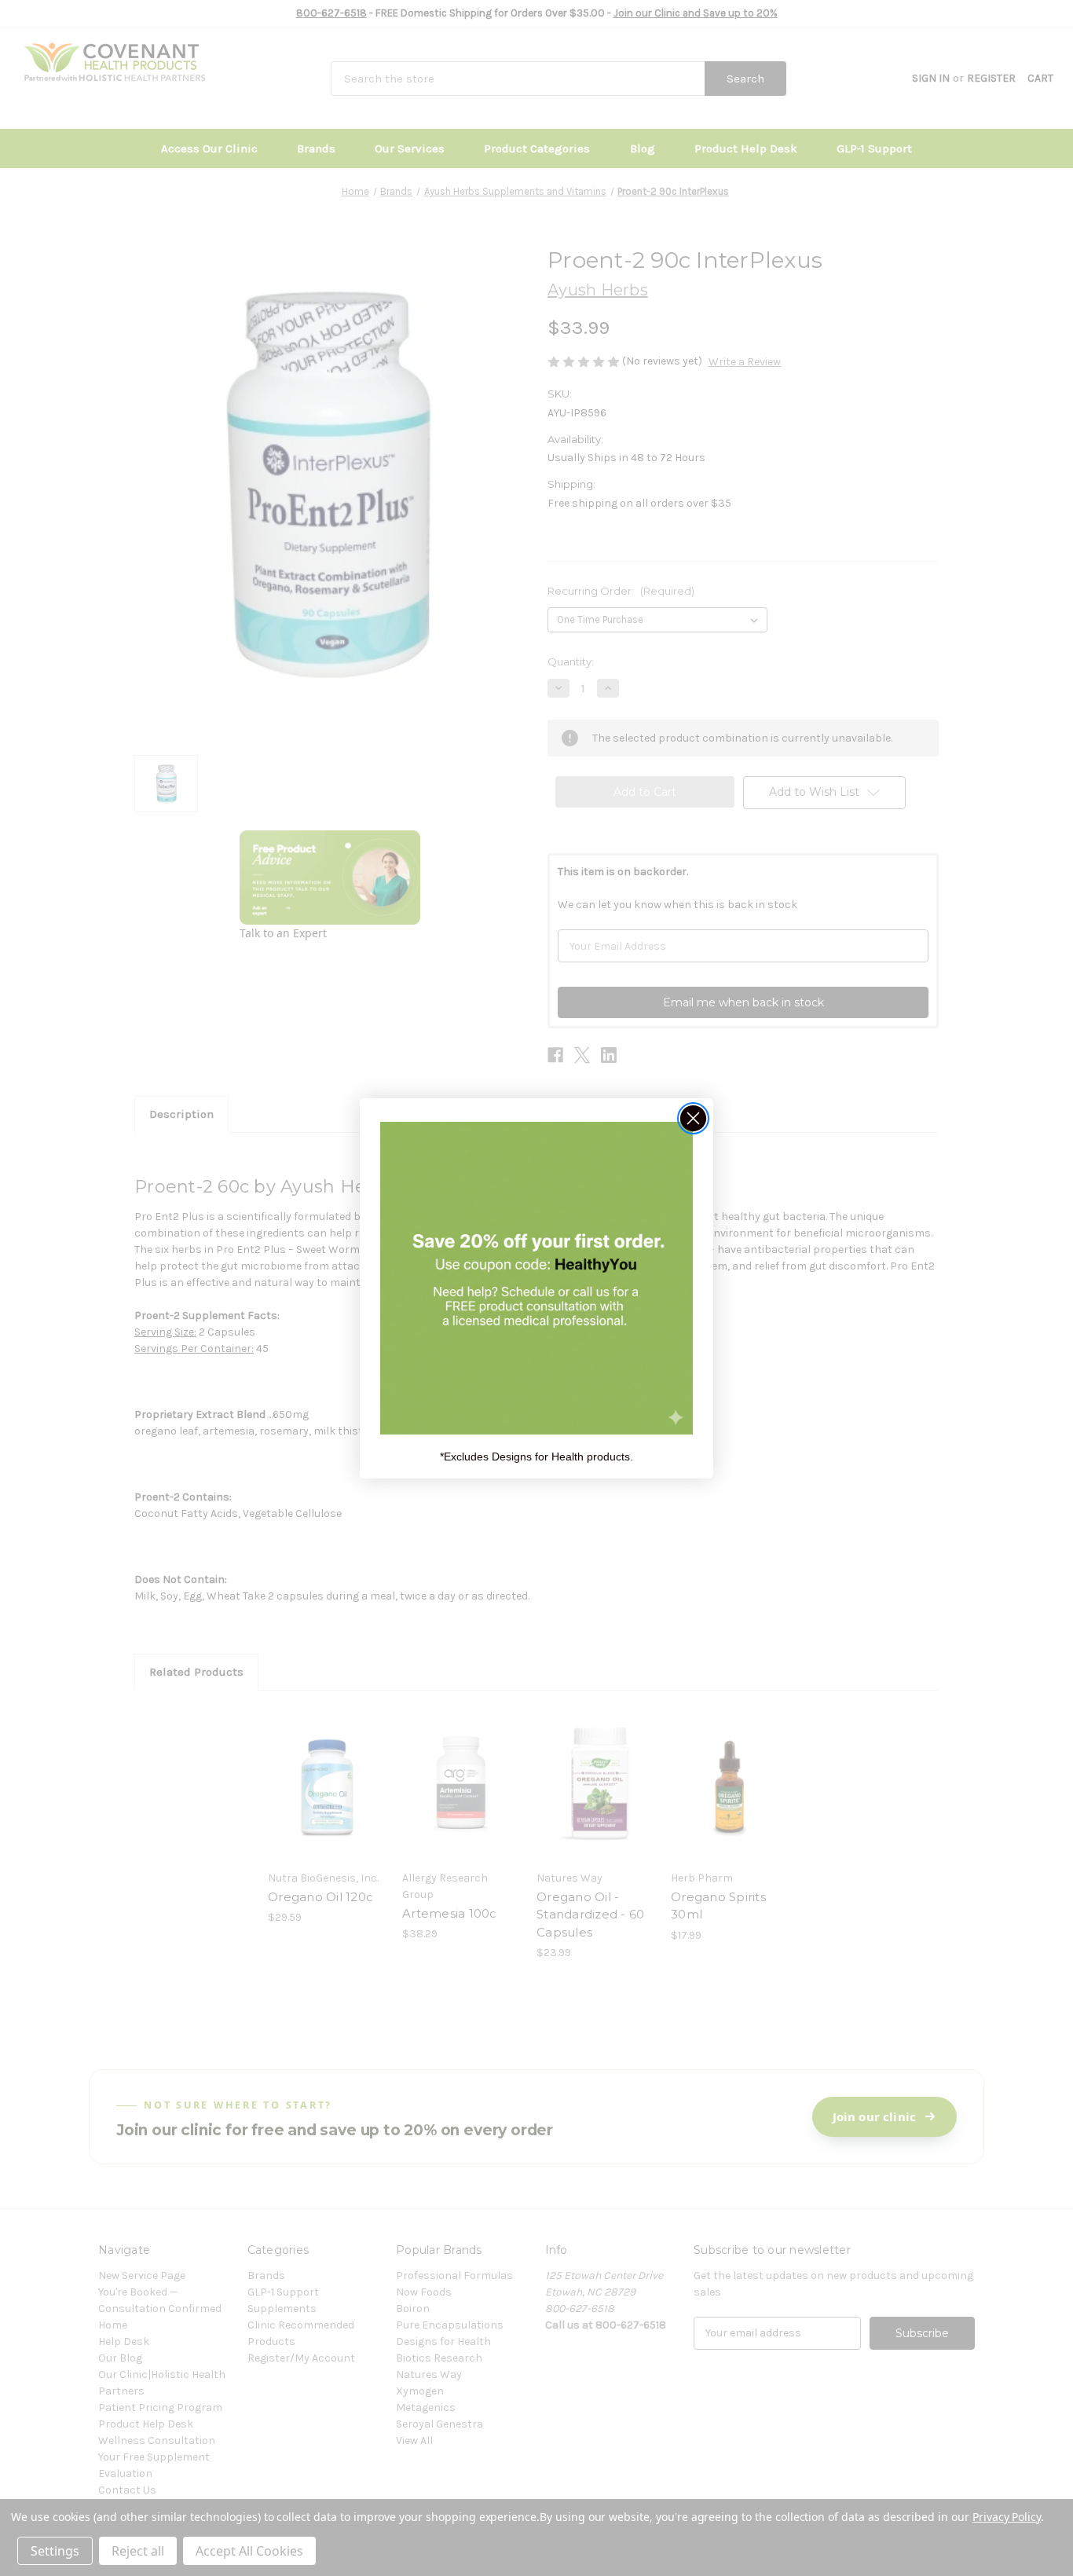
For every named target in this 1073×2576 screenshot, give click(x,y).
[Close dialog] (693, 1118)
